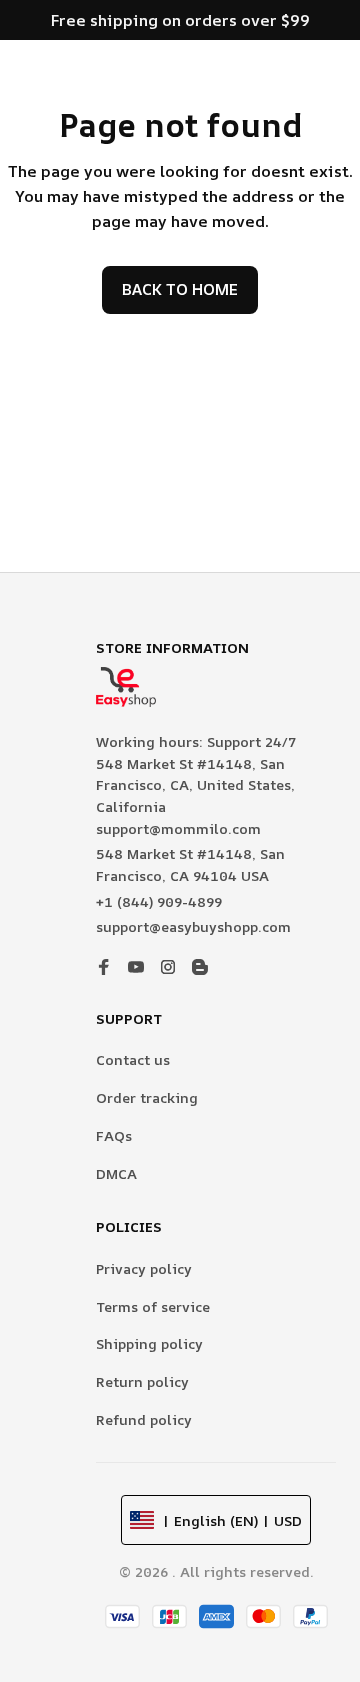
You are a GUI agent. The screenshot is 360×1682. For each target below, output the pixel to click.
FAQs (114, 1135)
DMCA (116, 1173)
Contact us (133, 1059)
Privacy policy (144, 1268)
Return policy (142, 1381)
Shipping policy (149, 1343)
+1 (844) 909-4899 (159, 901)
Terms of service (153, 1306)
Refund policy (144, 1419)
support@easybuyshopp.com (193, 926)
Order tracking (147, 1097)
